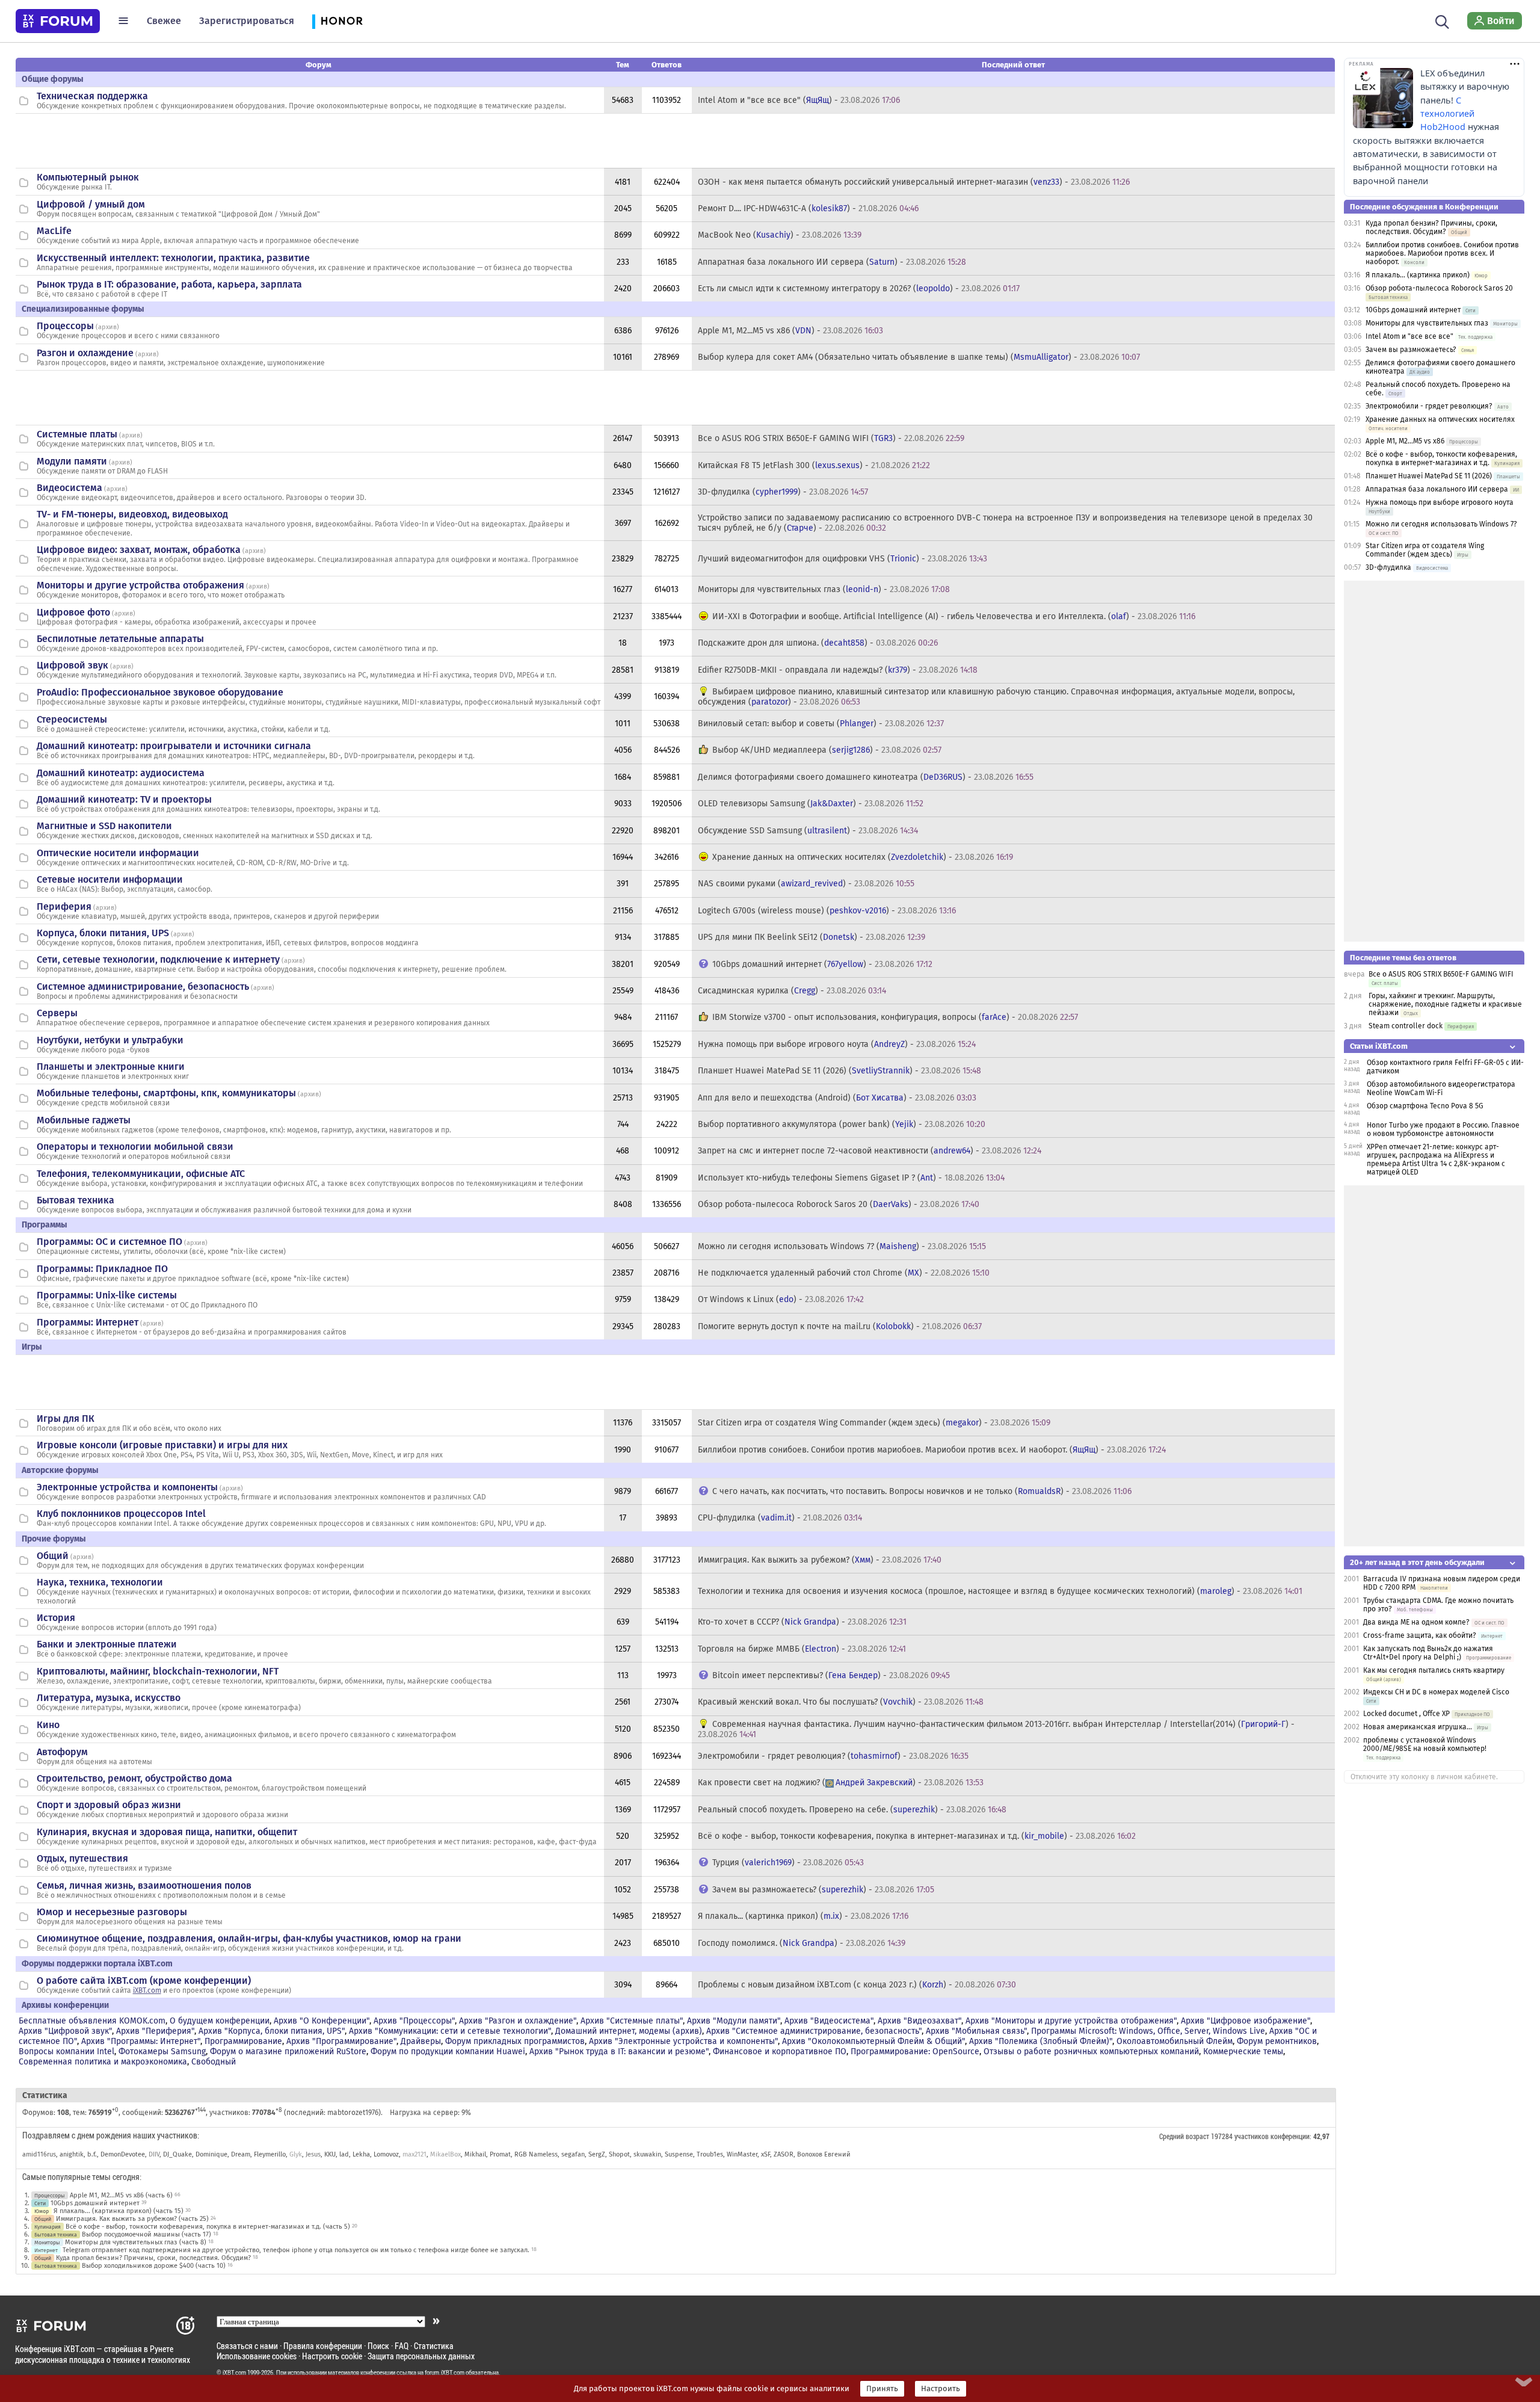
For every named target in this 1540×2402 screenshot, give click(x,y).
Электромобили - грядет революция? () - (833, 1756)
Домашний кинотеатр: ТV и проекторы (124, 799)
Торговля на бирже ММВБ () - (802, 1649)
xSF (765, 2154)
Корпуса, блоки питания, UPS (103, 933)
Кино (48, 1725)
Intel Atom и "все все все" (1409, 336)
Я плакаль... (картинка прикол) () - (803, 1916)
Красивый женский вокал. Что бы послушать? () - (841, 1702)
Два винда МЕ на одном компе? (1416, 1622)
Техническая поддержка (92, 96)
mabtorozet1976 (353, 2113)
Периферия (64, 906)
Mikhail (475, 2154)
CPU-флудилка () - (780, 1518)
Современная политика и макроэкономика (103, 2062)
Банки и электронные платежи (107, 1644)
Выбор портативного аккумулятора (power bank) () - (842, 1124)
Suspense (679, 2154)
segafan (573, 2154)
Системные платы (77, 434)
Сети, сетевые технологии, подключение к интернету (158, 959)
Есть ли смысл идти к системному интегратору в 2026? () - (859, 289)
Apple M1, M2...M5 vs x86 (1405, 441)
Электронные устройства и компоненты (127, 1487)
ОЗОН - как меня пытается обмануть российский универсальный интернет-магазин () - (914, 182)
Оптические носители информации (118, 853)
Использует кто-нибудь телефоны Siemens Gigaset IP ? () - (851, 1178)
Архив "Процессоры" (414, 2021)
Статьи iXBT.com (1379, 1046)
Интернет (46, 2250)
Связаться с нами (247, 2346)
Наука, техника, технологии (100, 1582)
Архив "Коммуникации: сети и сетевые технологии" (450, 2031)
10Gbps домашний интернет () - (822, 964)
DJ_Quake (177, 2154)
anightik (72, 2154)
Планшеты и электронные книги (111, 1067)
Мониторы (47, 2242)
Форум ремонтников (1277, 2041)
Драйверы (421, 2041)
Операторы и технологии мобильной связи (135, 1147)
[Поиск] (1442, 20)
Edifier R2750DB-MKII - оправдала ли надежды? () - (838, 670)
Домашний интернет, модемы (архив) (629, 2031)
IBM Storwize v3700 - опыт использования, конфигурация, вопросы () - (895, 1017)
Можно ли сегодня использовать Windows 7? (1441, 524)
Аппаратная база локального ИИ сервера (1437, 489)
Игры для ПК (66, 1419)
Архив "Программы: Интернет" (141, 2041)
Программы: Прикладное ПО (102, 1269)
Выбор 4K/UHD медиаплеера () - (827, 750)
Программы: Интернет (88, 1322)
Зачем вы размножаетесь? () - (823, 1890)
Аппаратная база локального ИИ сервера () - (832, 262)
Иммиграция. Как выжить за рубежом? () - (820, 1560)
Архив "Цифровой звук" (65, 2031)
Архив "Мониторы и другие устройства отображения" (1071, 2021)
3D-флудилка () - (783, 492)
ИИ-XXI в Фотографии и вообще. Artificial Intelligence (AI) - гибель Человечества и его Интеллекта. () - (954, 616)
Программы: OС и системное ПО (109, 1242)
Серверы (57, 1013)
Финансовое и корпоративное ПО (780, 2052)
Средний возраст (1184, 2136)
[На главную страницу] (58, 21)
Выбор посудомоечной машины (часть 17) (146, 2234)
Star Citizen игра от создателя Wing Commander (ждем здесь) (1425, 550)
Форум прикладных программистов (515, 2041)
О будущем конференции (220, 2021)
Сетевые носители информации (110, 879)
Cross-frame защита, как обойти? (1420, 1635)
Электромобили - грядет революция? (1429, 406)
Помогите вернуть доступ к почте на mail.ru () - (840, 1326)
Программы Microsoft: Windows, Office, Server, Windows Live (1148, 2031)
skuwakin (647, 2154)
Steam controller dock (1406, 1026)
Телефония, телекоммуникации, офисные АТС (141, 1174)
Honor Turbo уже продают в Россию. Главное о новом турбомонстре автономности (1443, 1129)
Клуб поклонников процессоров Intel (121, 1514)
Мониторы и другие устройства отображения (140, 585)
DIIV (154, 2154)
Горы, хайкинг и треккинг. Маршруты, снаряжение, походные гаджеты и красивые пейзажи (1445, 1004)
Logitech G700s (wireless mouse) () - (827, 911)
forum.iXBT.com (445, 2373)
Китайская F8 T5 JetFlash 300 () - (814, 465)
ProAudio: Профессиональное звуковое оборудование (160, 692)
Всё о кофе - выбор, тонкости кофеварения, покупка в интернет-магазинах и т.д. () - (917, 1836)
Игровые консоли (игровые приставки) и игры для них (162, 1445)
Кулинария (48, 2227)
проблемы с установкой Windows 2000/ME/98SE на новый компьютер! (1425, 1744)
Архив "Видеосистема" (829, 2021)
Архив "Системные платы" (632, 2021)
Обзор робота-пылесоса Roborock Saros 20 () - (839, 1204)
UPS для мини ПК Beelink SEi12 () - (812, 937)
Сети (40, 2203)
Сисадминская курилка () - (792, 991)
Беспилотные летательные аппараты (120, 639)
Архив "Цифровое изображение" (1246, 2021)
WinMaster (742, 2154)
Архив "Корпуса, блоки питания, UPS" (272, 2031)
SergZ (597, 2154)
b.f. (92, 2154)
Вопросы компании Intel (66, 2052)
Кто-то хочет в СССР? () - (802, 1622)
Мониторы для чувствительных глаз (1427, 323)
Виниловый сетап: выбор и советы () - (821, 724)
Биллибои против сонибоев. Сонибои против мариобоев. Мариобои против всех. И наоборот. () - (932, 1450)
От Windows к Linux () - (781, 1299)
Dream (241, 2154)
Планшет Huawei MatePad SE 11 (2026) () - (839, 1071)
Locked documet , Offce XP (1406, 1714)
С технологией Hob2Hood (1447, 114)
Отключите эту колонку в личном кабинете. (1424, 1777)
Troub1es (710, 2154)
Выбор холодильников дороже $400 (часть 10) (154, 2266)
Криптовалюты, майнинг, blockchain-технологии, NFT (158, 1671)
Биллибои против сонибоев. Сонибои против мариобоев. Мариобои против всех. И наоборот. (1442, 253)
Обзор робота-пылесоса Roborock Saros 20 (1439, 288)
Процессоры (65, 326)
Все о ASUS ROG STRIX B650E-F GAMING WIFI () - (831, 438)
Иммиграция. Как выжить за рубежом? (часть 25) (132, 2219)
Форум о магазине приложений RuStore (288, 2052)
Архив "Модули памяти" (734, 2021)
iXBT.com (147, 1990)
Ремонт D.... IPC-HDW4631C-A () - (808, 208)
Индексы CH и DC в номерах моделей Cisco (1436, 1692)
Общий (53, 1556)
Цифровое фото (73, 612)
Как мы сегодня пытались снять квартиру (1434, 1670)
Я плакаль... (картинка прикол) (1418, 275)
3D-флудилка (1388, 567)
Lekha (361, 2154)
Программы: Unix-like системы (107, 1295)
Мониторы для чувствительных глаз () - (824, 589)
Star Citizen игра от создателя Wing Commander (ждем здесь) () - (874, 1423)
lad (344, 2154)
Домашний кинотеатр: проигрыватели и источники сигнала (174, 746)
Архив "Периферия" (155, 2031)
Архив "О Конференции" (322, 2021)
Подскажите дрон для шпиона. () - (818, 643)
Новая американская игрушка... (1418, 1727)
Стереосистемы (72, 719)
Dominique (211, 2154)
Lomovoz (386, 2154)
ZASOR (784, 2154)
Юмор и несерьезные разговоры (112, 1912)
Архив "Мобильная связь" (976, 2031)
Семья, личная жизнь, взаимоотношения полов (144, 1885)
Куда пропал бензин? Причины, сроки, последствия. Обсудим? (153, 2258)
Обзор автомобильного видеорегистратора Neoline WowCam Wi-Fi (1441, 1088)
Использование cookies (257, 2356)
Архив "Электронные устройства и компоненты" (683, 2041)
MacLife (54, 231)
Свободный (214, 2062)
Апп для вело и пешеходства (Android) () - (837, 1098)
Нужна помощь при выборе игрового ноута (1440, 502)
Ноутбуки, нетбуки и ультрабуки (110, 1040)
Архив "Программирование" (341, 2041)
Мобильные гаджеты (84, 1120)
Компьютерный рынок (88, 177)
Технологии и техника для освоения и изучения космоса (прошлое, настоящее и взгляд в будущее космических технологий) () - (1000, 1591)
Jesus (313, 2154)
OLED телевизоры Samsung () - (811, 804)
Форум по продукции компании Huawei (448, 2052)
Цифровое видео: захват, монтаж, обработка (139, 550)
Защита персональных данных (421, 2356)
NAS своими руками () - (806, 884)
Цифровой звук (72, 665)
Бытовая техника (75, 1200)
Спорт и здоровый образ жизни (109, 1805)
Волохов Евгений (824, 2154)
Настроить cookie (332, 2356)
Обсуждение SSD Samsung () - (808, 831)
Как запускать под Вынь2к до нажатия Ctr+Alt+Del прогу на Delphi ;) (1428, 1653)
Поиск (378, 2346)
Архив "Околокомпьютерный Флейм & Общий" (873, 2041)
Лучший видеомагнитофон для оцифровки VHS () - (842, 559)
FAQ (402, 2346)
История (56, 1618)
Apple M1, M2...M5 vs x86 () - (790, 331)
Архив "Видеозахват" (919, 2021)
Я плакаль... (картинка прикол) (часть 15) (119, 2211)
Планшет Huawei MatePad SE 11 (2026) (1429, 476)
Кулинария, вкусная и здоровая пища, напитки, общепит (167, 1832)
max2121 (414, 2154)
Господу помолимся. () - (802, 1943)
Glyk (296, 2154)
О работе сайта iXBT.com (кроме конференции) (144, 1981)
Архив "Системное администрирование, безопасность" (814, 2031)
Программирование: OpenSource (915, 2052)
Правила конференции (323, 2346)
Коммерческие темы (1243, 2052)
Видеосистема (69, 488)
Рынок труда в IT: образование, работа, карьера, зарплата (169, 284)
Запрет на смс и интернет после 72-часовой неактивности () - (870, 1151)
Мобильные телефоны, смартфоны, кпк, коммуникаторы (166, 1093)
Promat (500, 2154)
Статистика (434, 2346)
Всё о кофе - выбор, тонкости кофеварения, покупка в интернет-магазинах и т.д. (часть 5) (208, 2227)
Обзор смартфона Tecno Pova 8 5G (1425, 1106)
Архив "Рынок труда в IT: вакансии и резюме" (619, 2052)
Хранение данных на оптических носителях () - (863, 857)
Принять (882, 2389)
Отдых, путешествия (82, 1858)
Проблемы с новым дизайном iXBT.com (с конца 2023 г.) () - (857, 1985)
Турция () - (788, 1863)
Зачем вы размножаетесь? (1411, 350)
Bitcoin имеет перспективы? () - (831, 1675)
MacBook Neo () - (780, 235)
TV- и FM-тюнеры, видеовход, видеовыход (132, 514)
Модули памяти (72, 461)
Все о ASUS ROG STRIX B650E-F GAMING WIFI (1441, 974)
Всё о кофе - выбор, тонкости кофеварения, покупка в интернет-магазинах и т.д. (1441, 458)
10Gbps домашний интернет (95, 2203)
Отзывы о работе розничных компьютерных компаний (1091, 2052)
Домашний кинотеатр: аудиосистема (121, 773)
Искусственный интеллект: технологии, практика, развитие (173, 258)
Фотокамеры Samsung (162, 2052)
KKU (330, 2154)
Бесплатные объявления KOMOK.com (92, 2021)
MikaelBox (445, 2154)
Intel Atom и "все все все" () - (799, 100)
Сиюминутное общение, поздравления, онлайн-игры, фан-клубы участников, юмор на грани (249, 1938)
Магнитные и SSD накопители (104, 826)
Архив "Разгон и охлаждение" (518, 2021)
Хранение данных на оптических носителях (1440, 419)
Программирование (243, 2041)
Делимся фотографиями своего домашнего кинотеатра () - (866, 777)
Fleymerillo (270, 2154)
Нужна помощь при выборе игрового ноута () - (837, 1044)
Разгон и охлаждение (85, 353)
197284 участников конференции (1260, 2136)
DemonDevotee (123, 2154)
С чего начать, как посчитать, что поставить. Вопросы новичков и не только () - (922, 1491)
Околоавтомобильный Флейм (1175, 2041)
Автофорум (62, 1752)
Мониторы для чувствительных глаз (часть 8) (136, 2242)
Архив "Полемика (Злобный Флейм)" (1041, 2041)
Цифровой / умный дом (91, 204)
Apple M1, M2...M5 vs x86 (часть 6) (121, 2195)
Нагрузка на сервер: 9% (430, 2113)
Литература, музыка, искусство (109, 1698)
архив (107, 327)
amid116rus (39, 2154)
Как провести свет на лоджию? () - (841, 1783)
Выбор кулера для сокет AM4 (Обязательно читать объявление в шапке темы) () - (919, 357)
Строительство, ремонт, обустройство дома (134, 1778)
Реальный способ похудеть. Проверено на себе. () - (852, 1810)
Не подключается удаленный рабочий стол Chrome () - (844, 1273)
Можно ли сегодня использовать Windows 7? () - (842, 1246)
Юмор (42, 2211)
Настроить (941, 2389)
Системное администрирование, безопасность (143, 986)
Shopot (619, 2154)
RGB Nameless (536, 2154)
